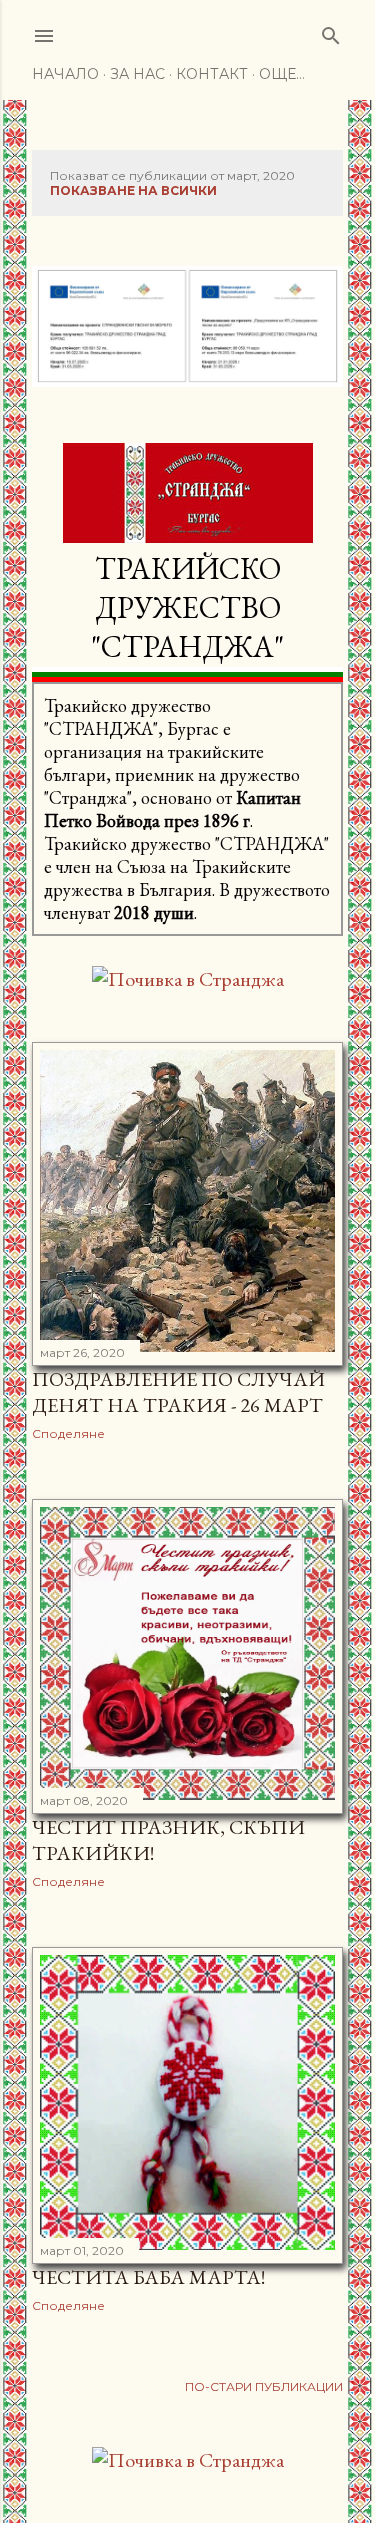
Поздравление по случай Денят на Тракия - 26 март (178, 1392)
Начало (65, 74)
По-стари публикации (264, 2386)
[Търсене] (331, 31)
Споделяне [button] (68, 1433)
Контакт (212, 74)
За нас (137, 74)
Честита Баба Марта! (148, 2277)
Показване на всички (133, 190)
